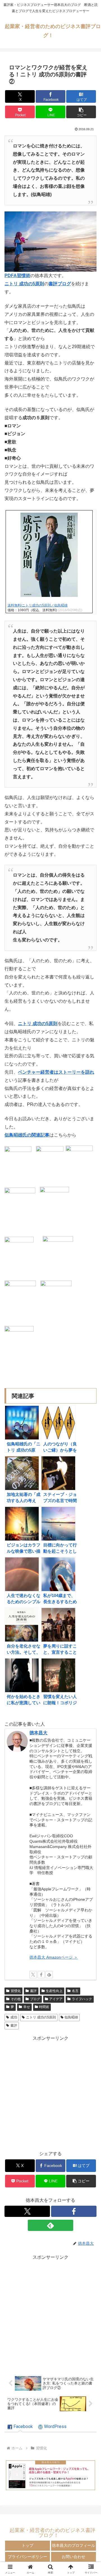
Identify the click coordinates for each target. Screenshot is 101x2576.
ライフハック (82, 1999)
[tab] (20, 2427)
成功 (14, 2017)
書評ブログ (60, 284)
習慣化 (16, 1991)
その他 (16, 1999)
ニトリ (11, 284)
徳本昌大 (38, 1733)
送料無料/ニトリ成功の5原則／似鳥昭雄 (38, 605)
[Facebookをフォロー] (41, 1975)
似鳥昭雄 (71, 2017)
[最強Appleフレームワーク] (50, 2475)
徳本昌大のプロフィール (74, 2545)
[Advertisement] (50, 2093)
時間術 (44, 2007)
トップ (27, 2545)
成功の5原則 (31, 284)
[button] (81, 112)
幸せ (27, 2007)
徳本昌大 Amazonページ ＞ (54, 1957)
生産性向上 (54, 1991)
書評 (33, 1991)
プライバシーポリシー (27, 2557)
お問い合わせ (74, 2557)
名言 (75, 1991)
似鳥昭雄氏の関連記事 (27, 1135)
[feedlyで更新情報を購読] (49, 1975)
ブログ (35, 1999)
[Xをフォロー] (33, 1975)
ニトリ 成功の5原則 (41, 2017)
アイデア (56, 1999)
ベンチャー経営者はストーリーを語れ (56, 1072)
